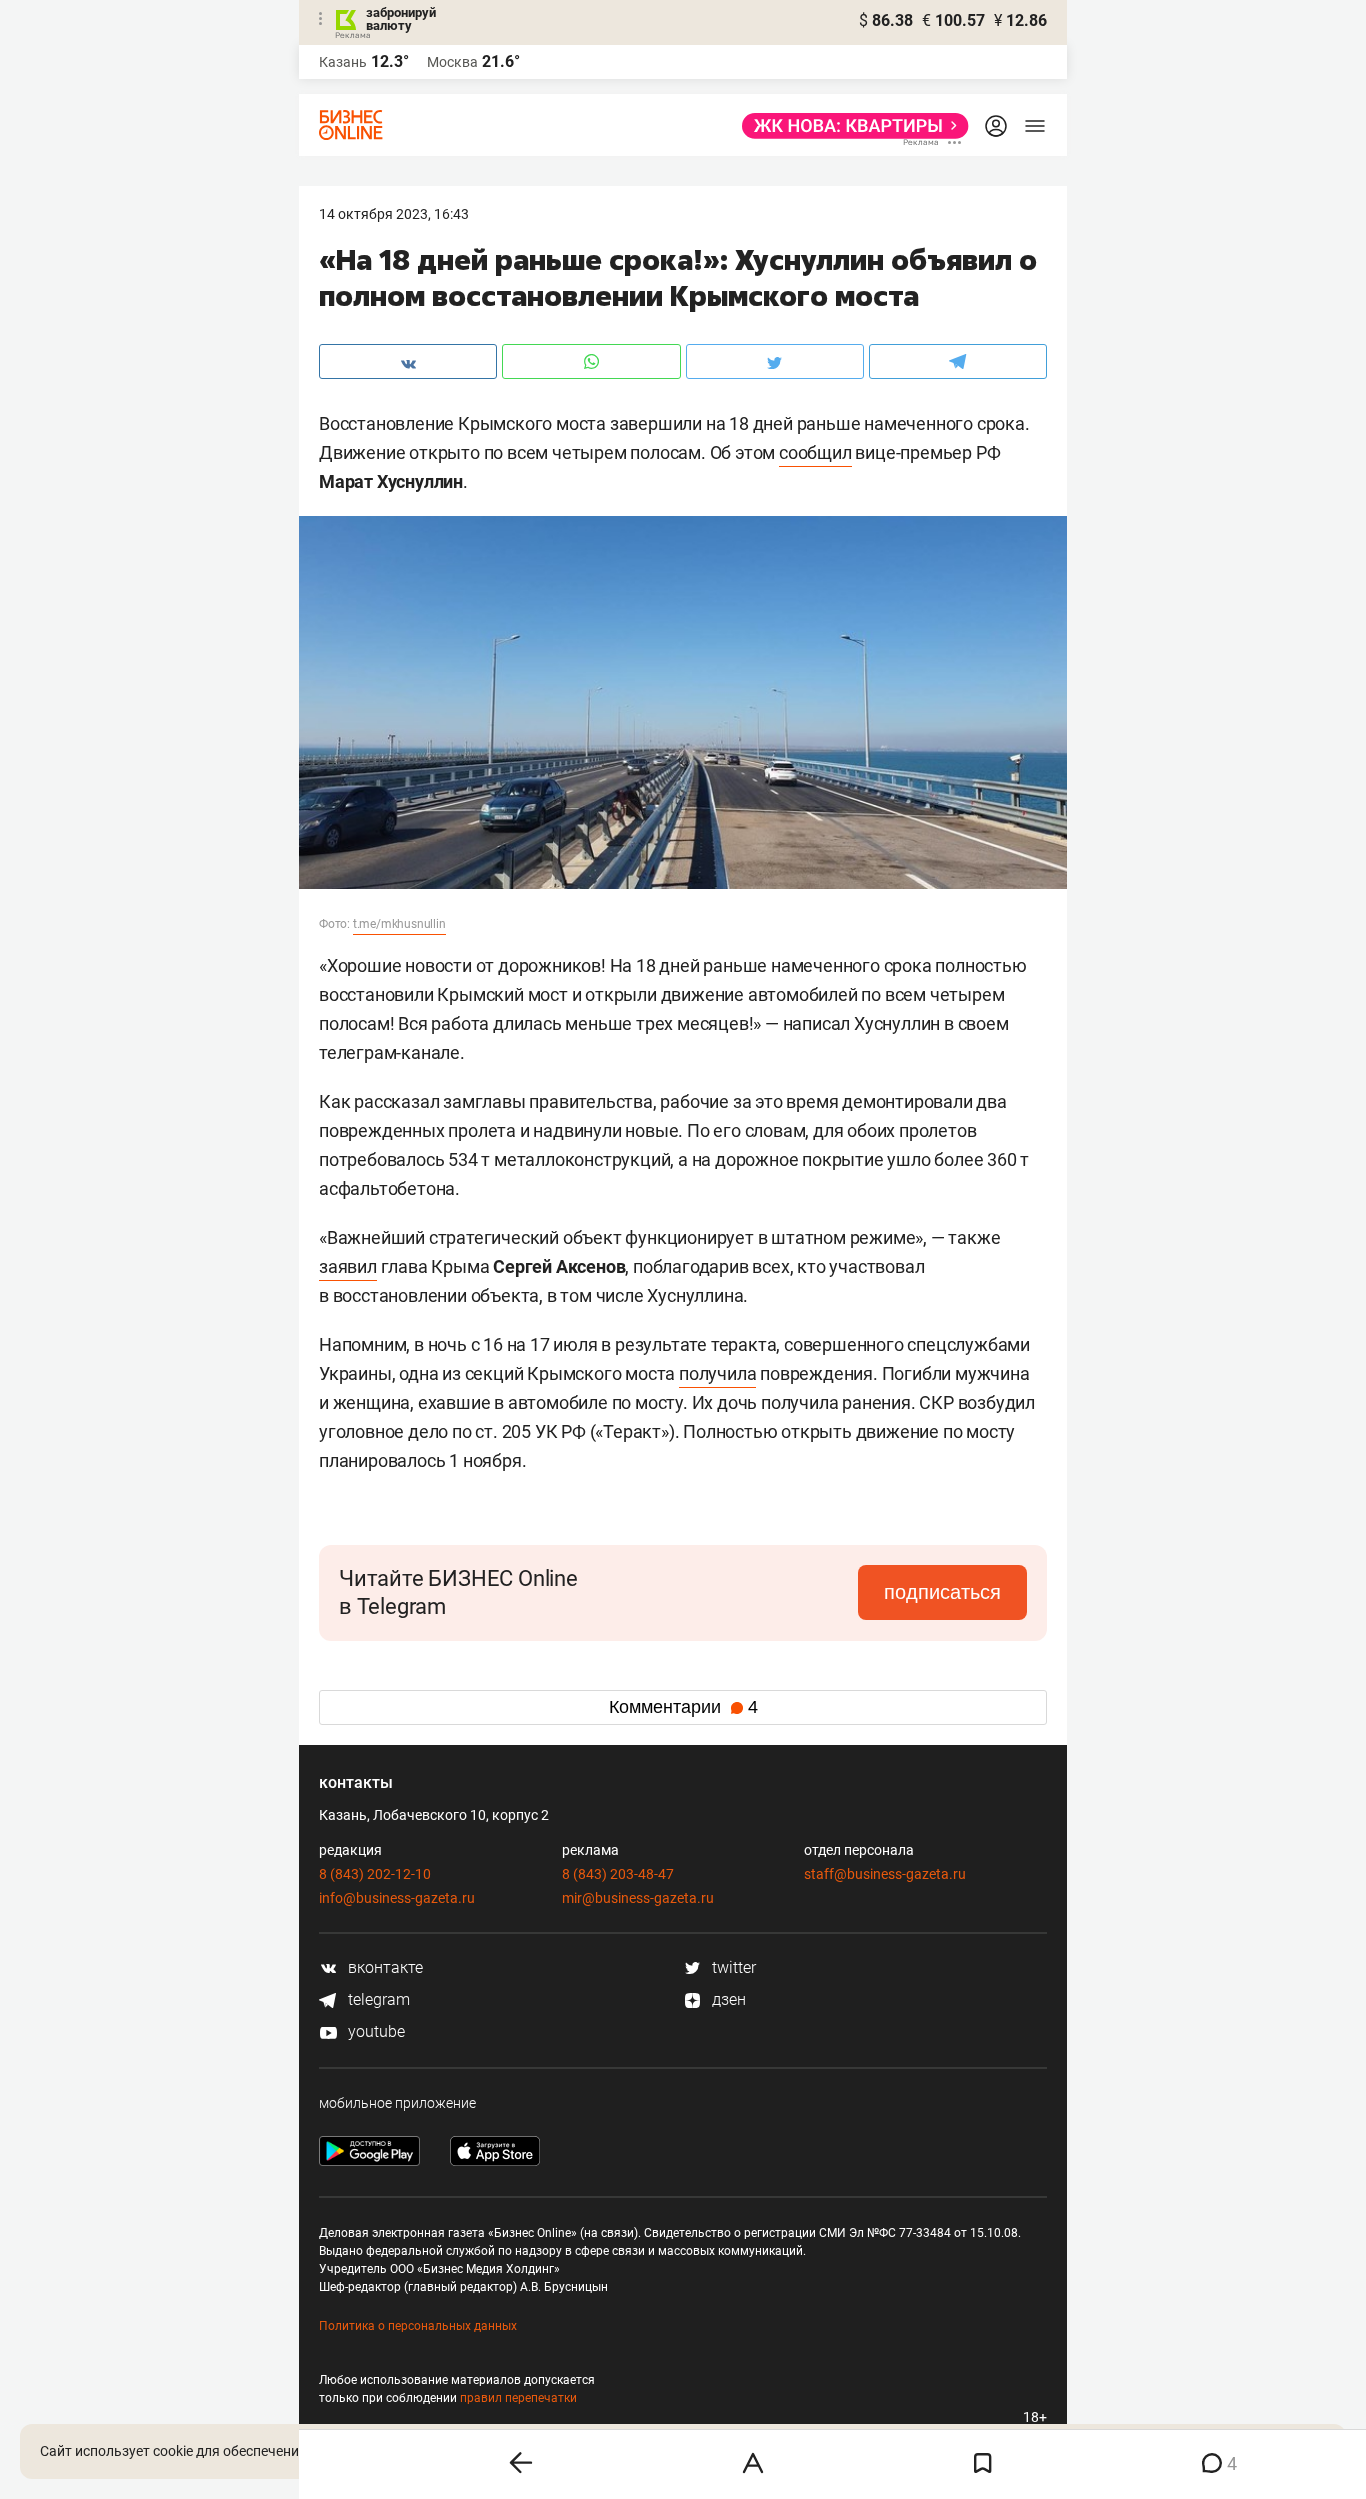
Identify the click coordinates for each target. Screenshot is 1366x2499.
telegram (377, 1999)
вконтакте (383, 1967)
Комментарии (683, 1707)
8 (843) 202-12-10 (375, 1874)
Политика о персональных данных (418, 2326)
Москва (452, 62)
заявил (348, 1266)
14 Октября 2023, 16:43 (394, 214)
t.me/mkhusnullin (399, 924)
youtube (374, 2031)
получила (717, 1373)
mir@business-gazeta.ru (638, 1898)
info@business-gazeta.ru (397, 1898)
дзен (727, 1999)
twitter (732, 1967)
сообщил (815, 452)
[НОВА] (849, 126)
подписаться (942, 1592)
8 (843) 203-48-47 (618, 1874)
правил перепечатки (518, 2398)
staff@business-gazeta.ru (885, 1874)
